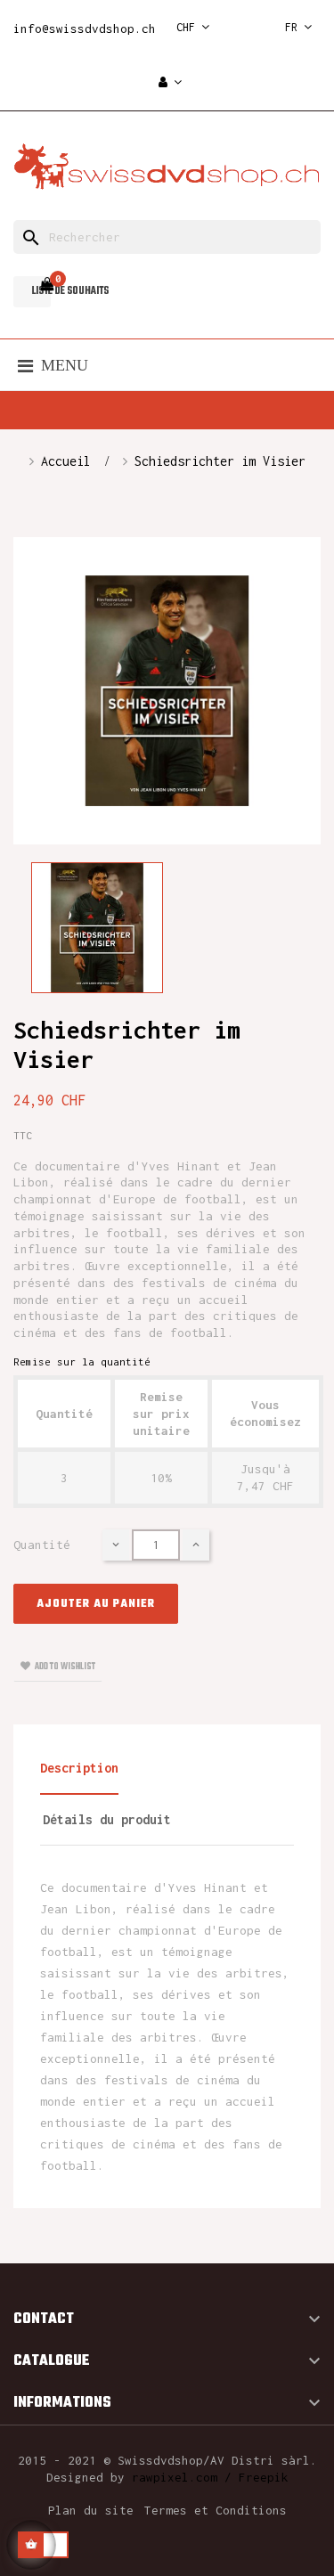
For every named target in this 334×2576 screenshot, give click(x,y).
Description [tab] (79, 1768)
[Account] (170, 83)
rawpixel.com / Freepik (210, 2477)
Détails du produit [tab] (107, 1819)
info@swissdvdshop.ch (85, 29)
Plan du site (91, 2510)
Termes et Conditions (216, 2510)
